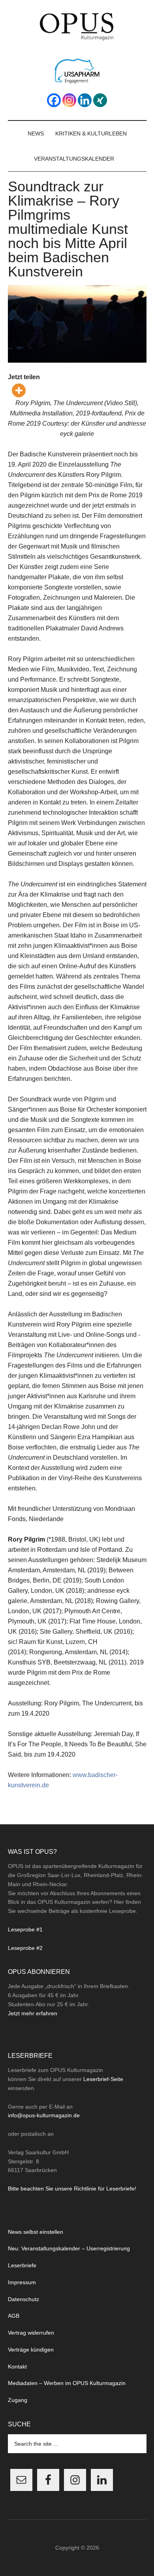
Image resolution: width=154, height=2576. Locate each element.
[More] (19, 390)
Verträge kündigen (31, 2350)
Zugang (18, 2400)
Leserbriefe (22, 2265)
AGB (14, 2316)
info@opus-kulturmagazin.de (44, 2115)
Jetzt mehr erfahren (33, 2013)
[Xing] (100, 100)
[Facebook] (54, 100)
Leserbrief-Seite (103, 2079)
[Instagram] (69, 100)
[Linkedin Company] (85, 100)
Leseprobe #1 (25, 1929)
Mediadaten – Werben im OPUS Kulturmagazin (67, 2383)
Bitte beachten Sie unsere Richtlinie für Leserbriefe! (72, 2189)
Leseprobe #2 (25, 1948)
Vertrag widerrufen (31, 2333)
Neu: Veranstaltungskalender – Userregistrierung (69, 2248)
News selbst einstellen (36, 2232)
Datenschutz (23, 2299)
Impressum (22, 2282)
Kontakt (17, 2367)
